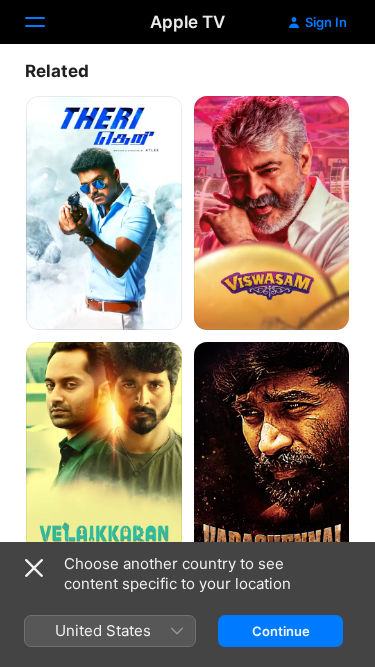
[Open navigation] (47, 22)
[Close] (34, 568)
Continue (281, 631)
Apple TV (187, 22)
